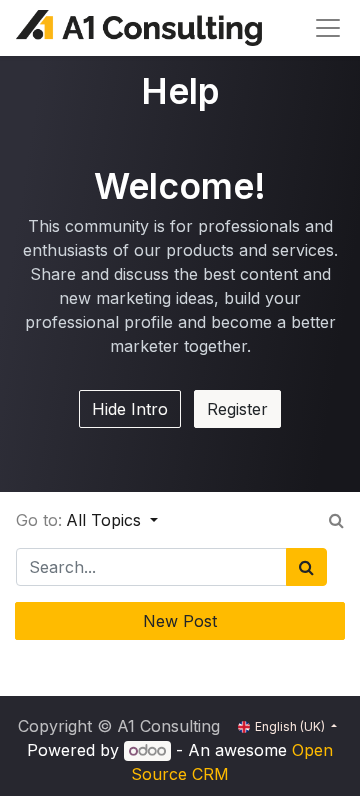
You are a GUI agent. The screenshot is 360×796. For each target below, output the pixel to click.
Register (237, 409)
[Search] (306, 567)
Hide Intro (130, 409)
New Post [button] (180, 621)
